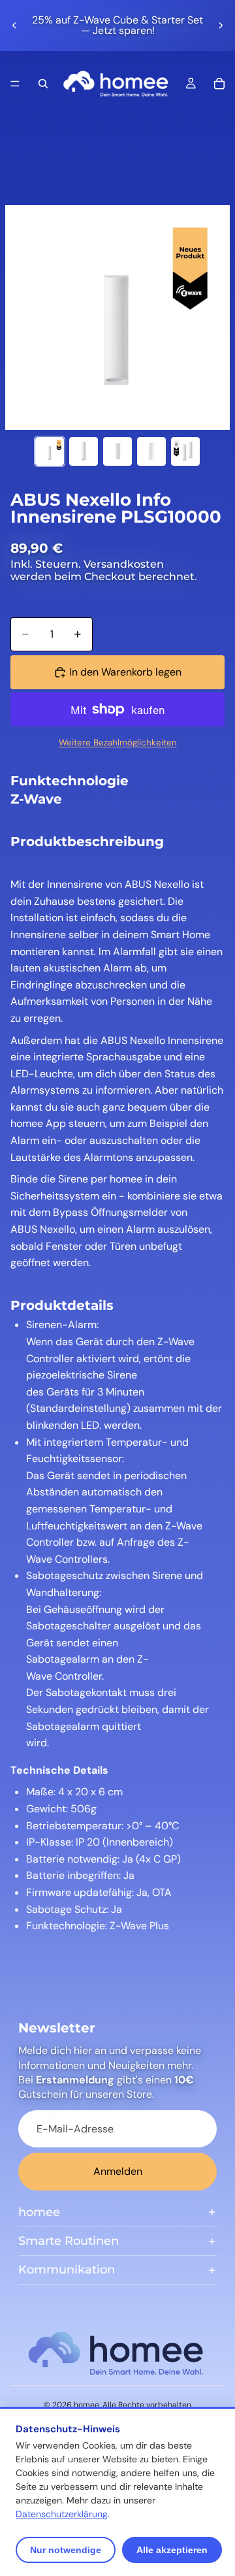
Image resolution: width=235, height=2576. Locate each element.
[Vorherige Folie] (14, 25)
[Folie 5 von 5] (185, 451)
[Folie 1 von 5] (50, 451)
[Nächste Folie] (221, 25)
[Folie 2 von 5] (84, 451)
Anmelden (118, 2171)
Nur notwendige (66, 2550)
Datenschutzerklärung (62, 2514)
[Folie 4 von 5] (151, 451)
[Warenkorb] (219, 84)
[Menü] (15, 84)
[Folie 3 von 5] (117, 451)
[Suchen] (43, 84)
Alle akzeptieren (172, 2550)
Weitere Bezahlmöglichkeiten (118, 742)
